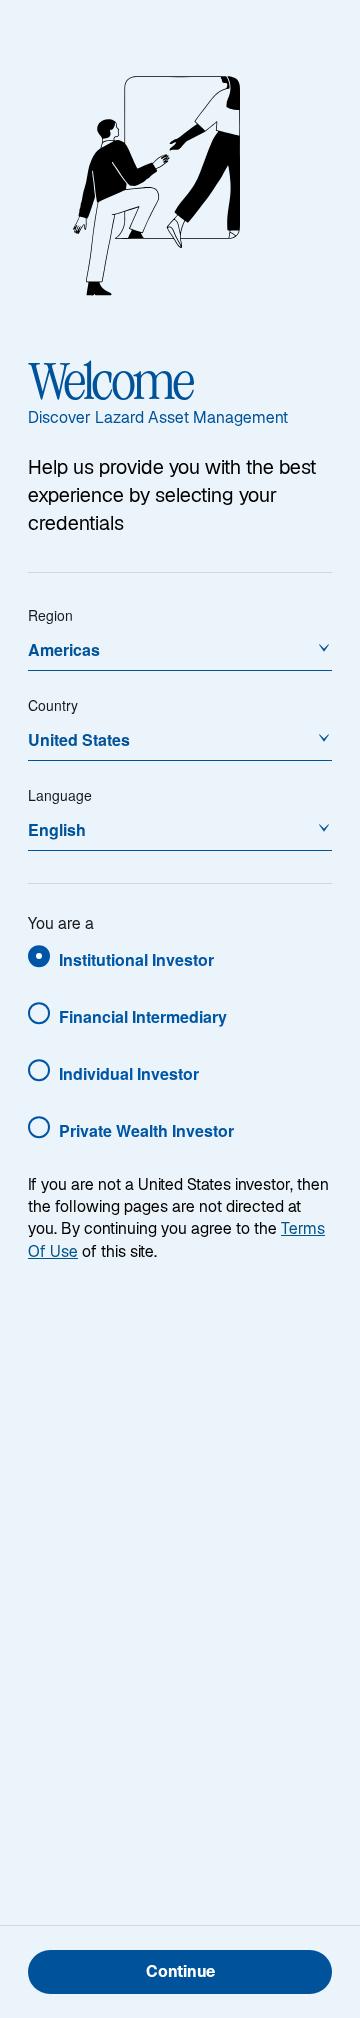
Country (53, 705)
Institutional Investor (136, 959)
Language (60, 795)
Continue (180, 1973)
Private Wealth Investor (146, 1130)
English (57, 829)
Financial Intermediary (143, 1016)
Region (50, 615)
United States (79, 739)
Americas (64, 649)
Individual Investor (129, 1073)
